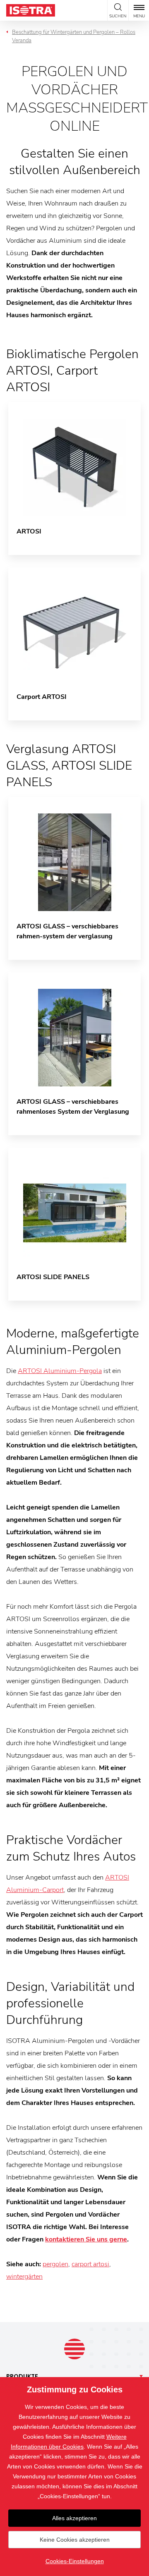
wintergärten (24, 2277)
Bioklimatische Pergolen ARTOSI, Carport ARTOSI (72, 371)
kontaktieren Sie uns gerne (86, 2239)
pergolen (55, 2264)
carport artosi (90, 2264)
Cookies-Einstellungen (75, 2561)
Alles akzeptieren (74, 2518)
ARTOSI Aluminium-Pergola (60, 1371)
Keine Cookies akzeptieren (75, 2540)
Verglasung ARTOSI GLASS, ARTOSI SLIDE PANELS (69, 766)
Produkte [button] (22, 2376)
